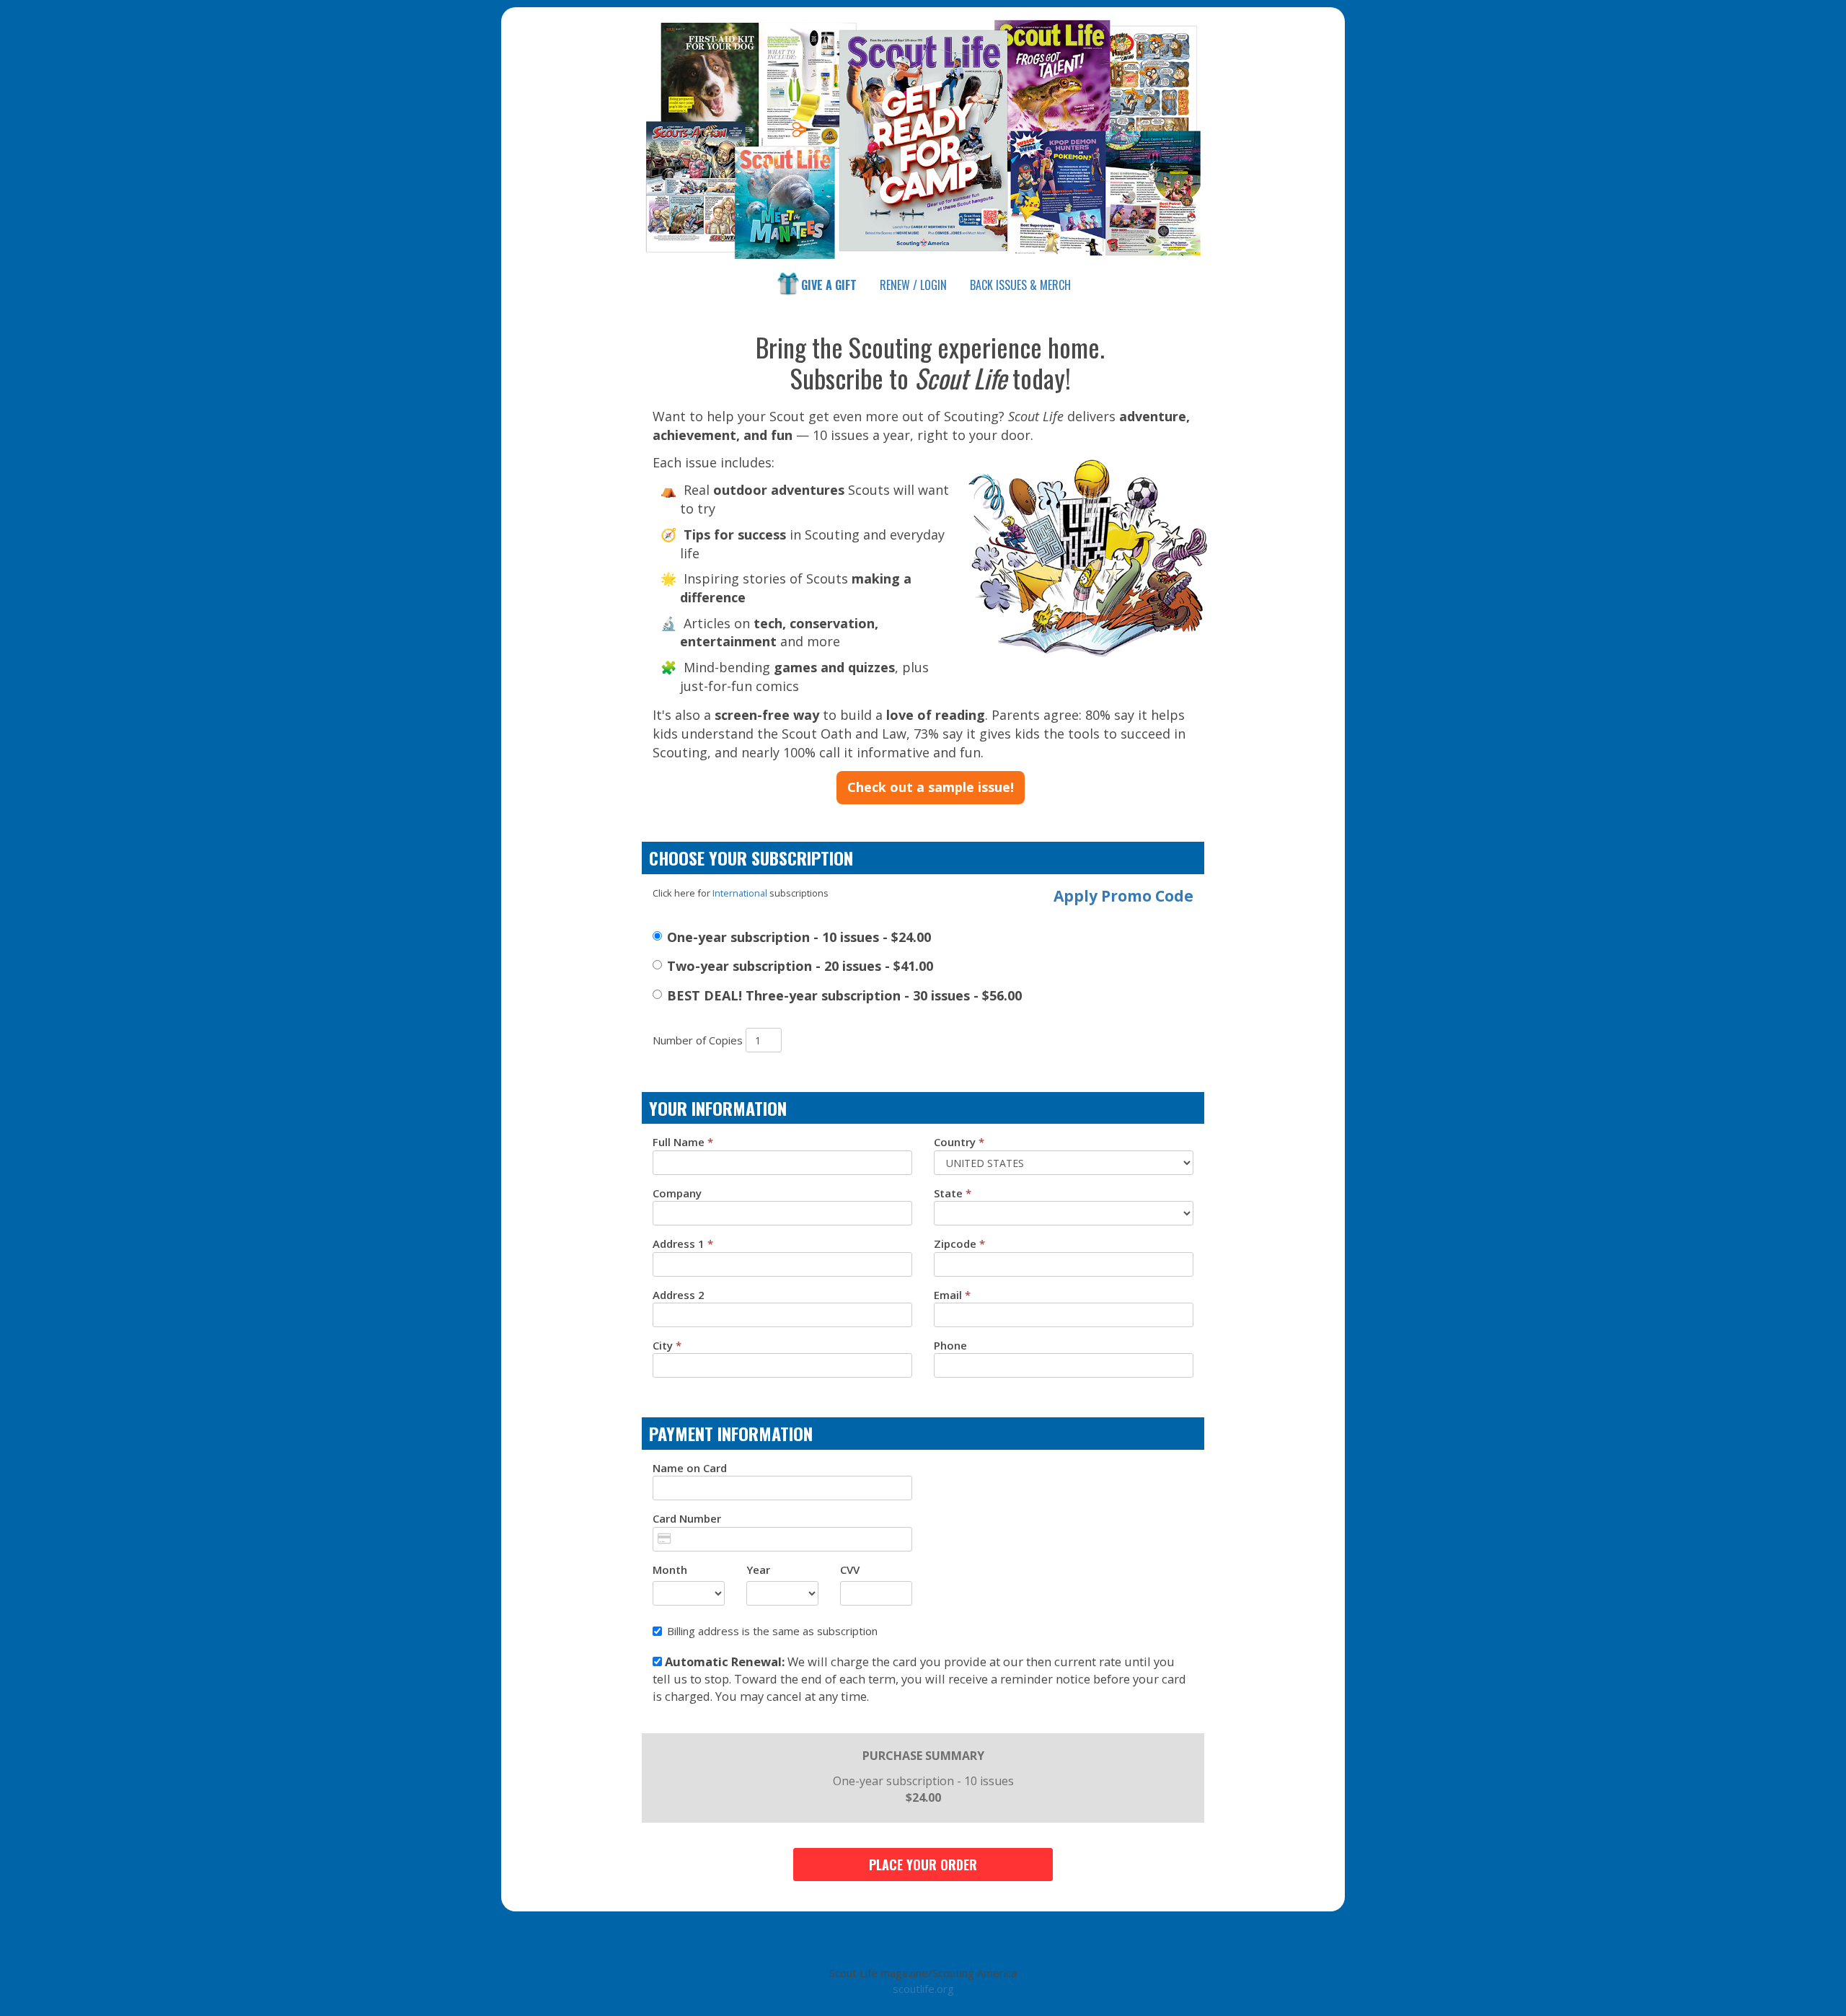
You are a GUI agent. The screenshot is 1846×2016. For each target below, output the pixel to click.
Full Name (683, 1142)
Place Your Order (923, 1865)
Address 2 (679, 1295)
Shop (1020, 285)
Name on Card (690, 1468)
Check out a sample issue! (931, 787)
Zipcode (959, 1244)
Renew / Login (913, 285)
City (667, 1345)
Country (959, 1142)
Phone (950, 1345)
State (953, 1193)
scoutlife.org (923, 1989)
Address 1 (683, 1244)
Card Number (687, 1518)
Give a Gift (829, 285)
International (740, 893)
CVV (850, 1570)
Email (952, 1295)
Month (670, 1570)
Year (758, 1570)
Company (677, 1193)
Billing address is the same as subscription (772, 1631)
